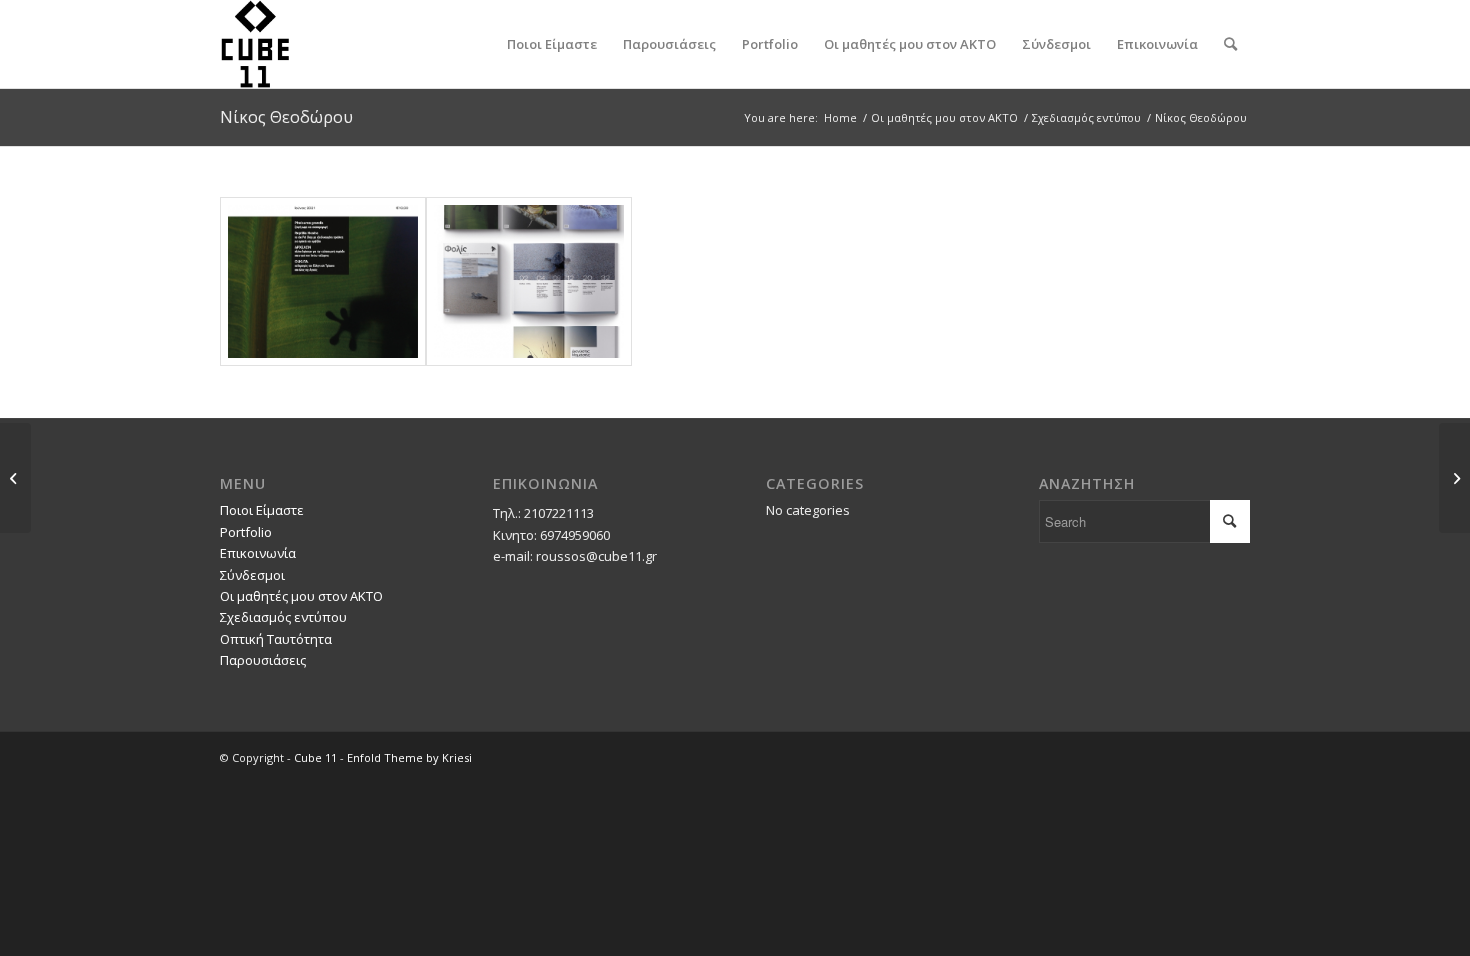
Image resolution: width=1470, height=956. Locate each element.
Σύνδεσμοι (252, 575)
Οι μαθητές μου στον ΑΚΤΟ (301, 596)
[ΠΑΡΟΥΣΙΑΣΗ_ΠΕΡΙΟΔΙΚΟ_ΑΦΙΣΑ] (529, 282)
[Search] (1230, 44)
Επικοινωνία (258, 553)
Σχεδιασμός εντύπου (283, 617)
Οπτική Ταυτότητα (276, 639)
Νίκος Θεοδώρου (286, 117)
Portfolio (246, 532)
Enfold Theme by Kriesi (409, 757)
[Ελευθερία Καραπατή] (1454, 478)
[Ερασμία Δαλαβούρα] (15, 478)
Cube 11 (315, 757)
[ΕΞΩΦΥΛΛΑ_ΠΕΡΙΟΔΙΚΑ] (323, 282)
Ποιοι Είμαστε (262, 510)
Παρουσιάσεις (263, 660)
